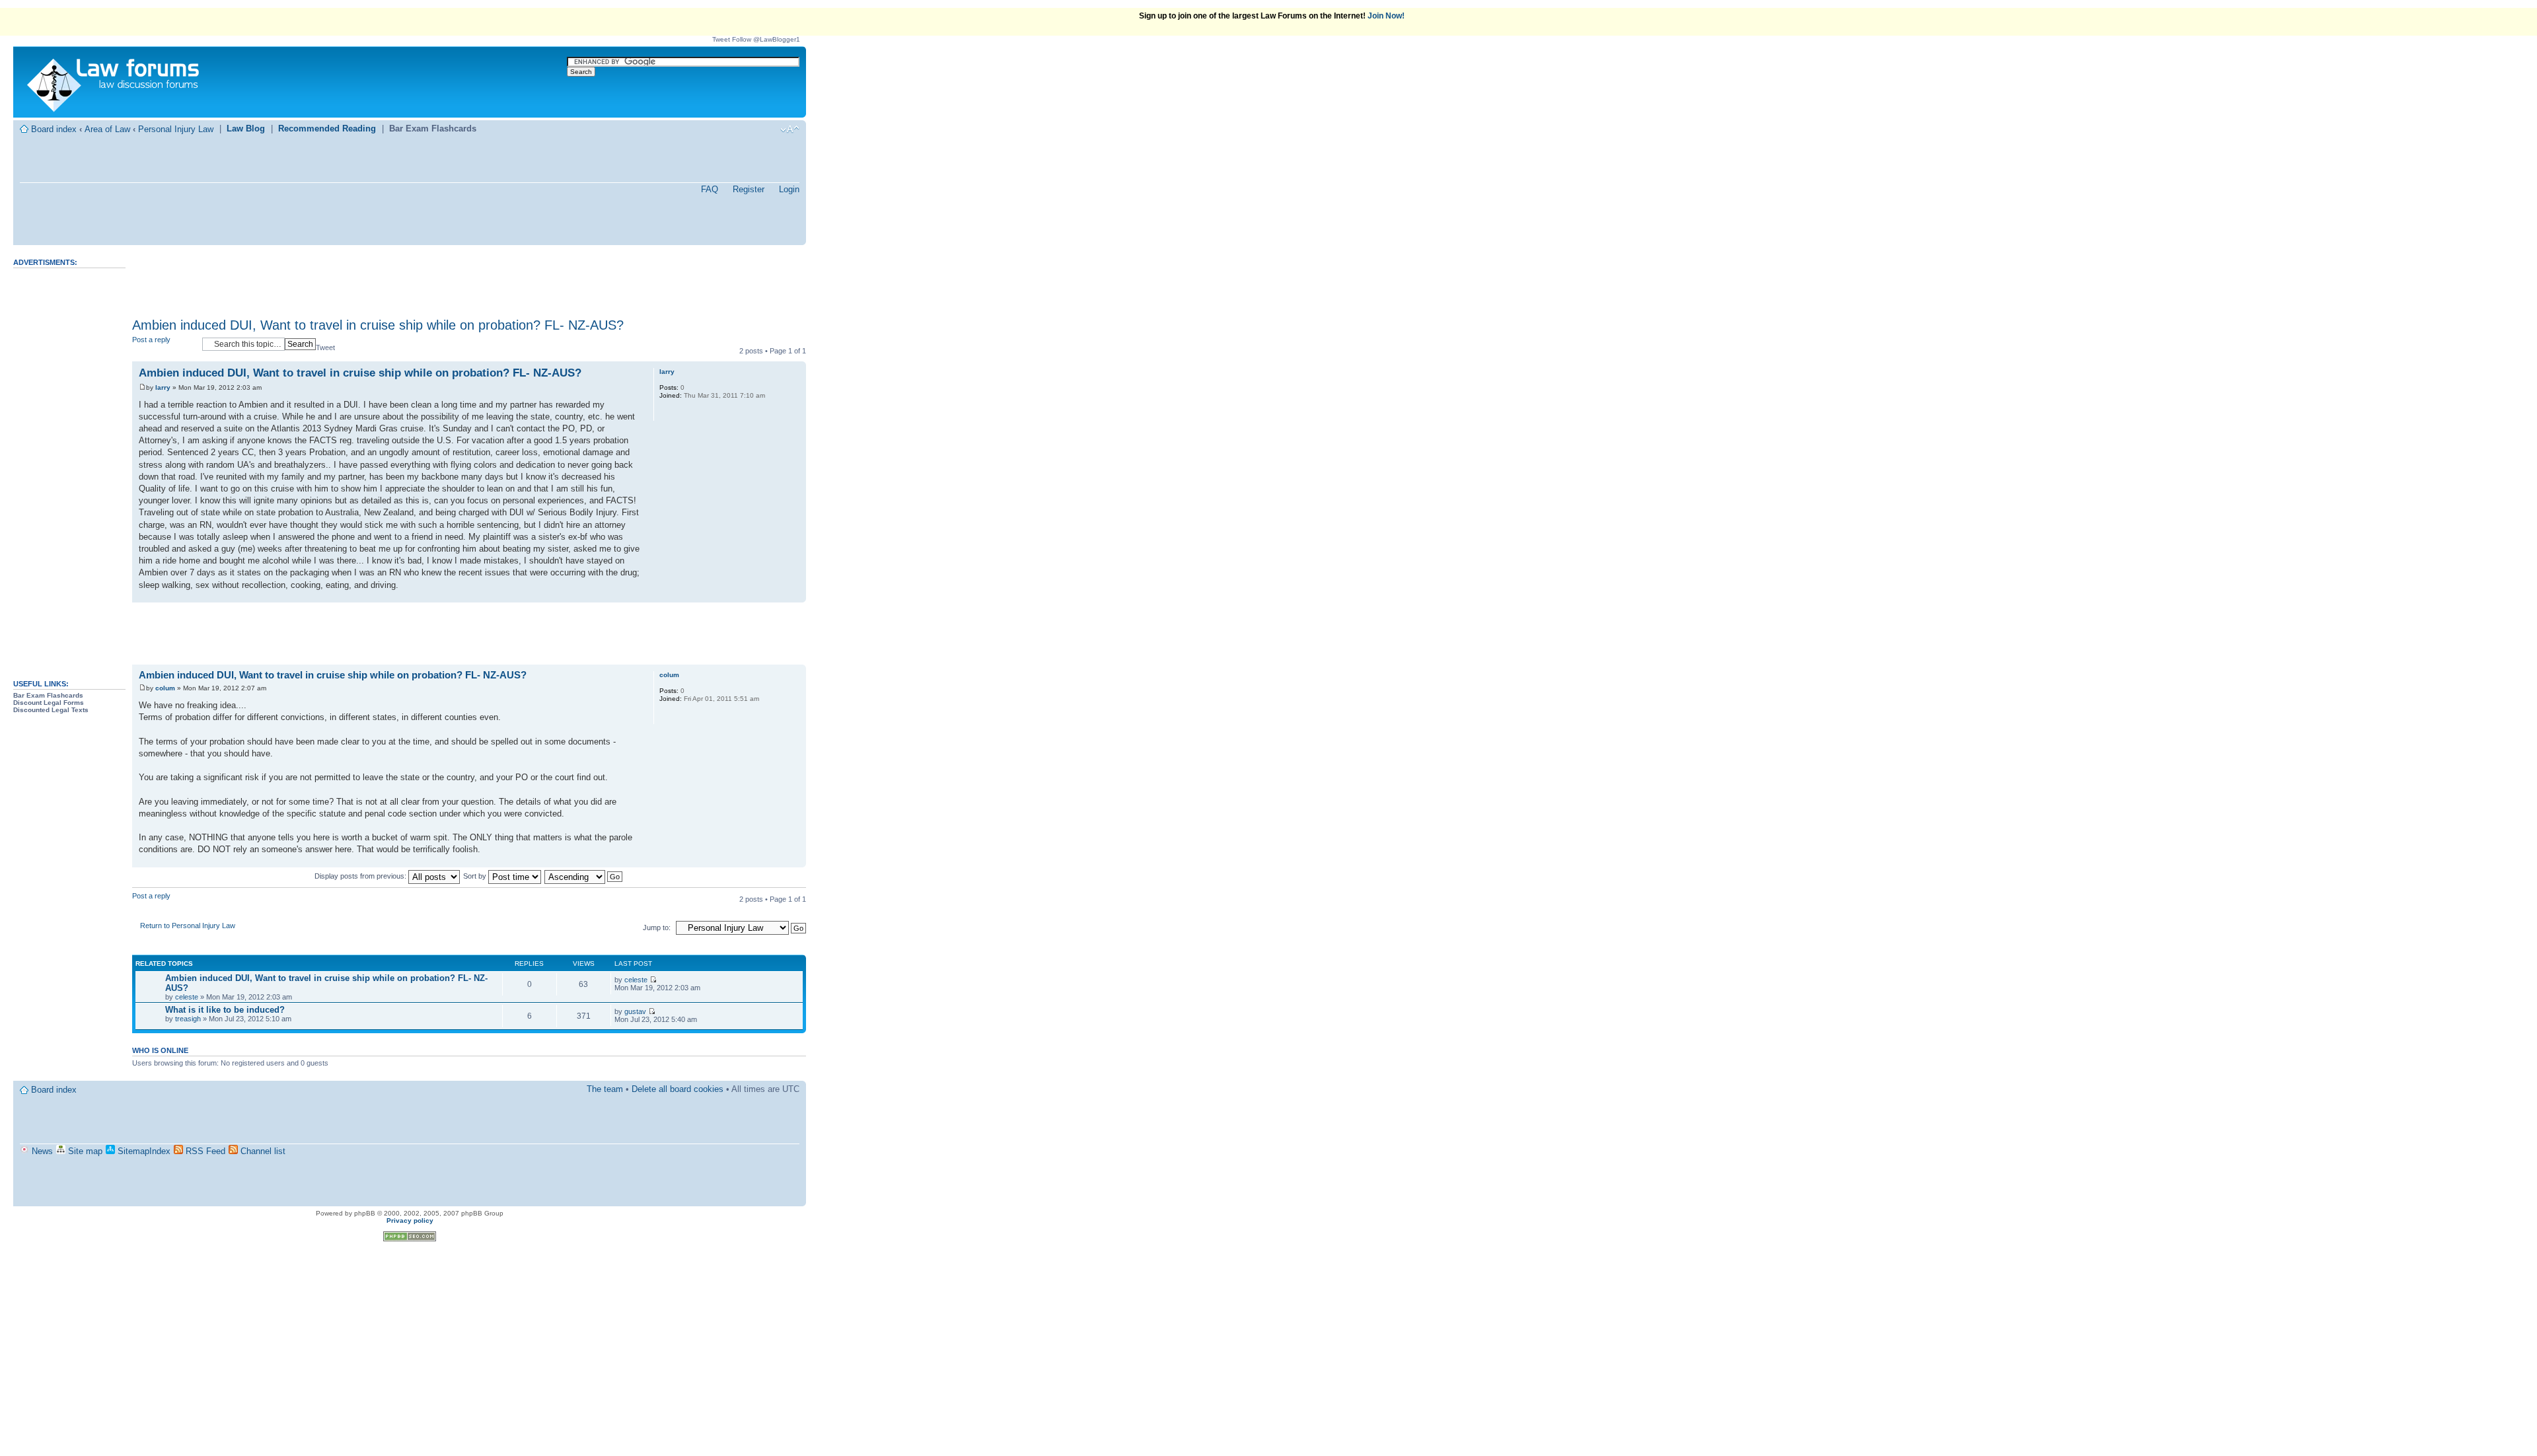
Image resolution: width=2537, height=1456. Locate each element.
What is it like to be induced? (225, 1010)
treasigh (188, 1019)
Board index (54, 129)
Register (749, 189)
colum (165, 688)
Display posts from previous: (361, 876)
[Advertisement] (66, 468)
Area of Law (107, 129)
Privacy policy (410, 1220)
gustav (635, 1011)
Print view (770, 129)
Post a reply (151, 340)
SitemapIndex (143, 1151)
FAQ (710, 189)
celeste (187, 997)
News (41, 1151)
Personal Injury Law (176, 129)
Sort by (476, 876)
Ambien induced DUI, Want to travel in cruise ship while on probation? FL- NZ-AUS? (378, 325)
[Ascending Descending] (584, 876)
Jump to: (657, 928)
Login (789, 189)
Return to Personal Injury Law (188, 926)
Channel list (262, 1151)
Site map (84, 1151)
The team (605, 1089)
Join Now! (1386, 16)
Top (796, 596)
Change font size (790, 129)
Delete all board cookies (678, 1089)
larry (163, 387)
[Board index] (113, 82)
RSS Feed (204, 1151)
